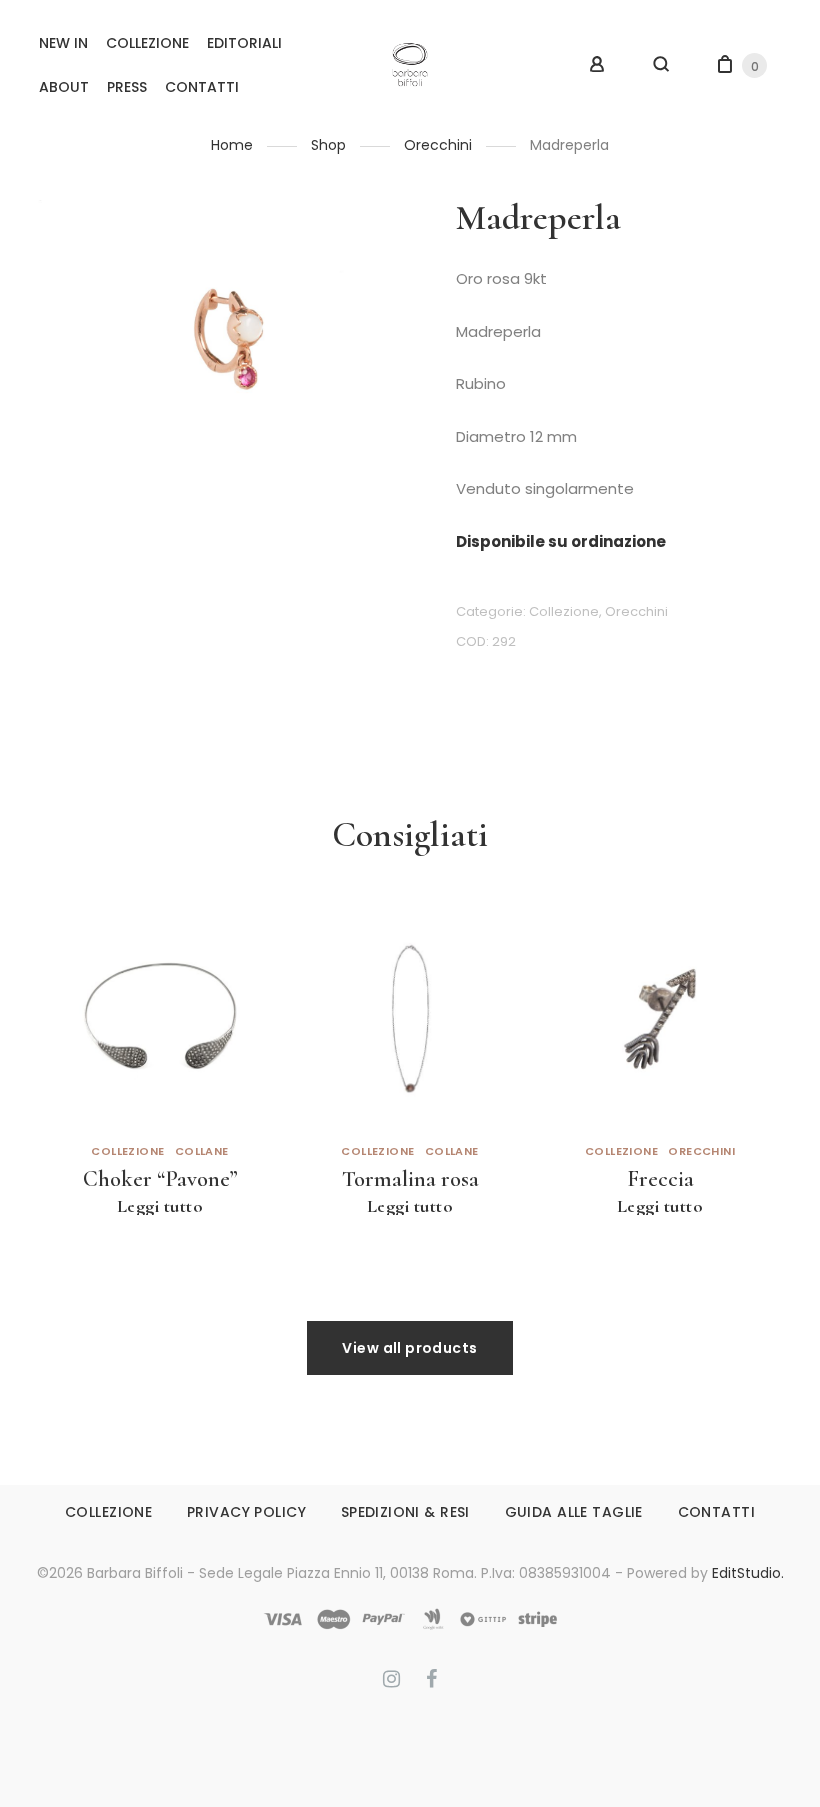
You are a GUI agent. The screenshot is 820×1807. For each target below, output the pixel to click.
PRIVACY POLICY (246, 1512)
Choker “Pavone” (160, 1178)
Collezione (564, 611)
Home (232, 145)
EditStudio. (748, 1573)
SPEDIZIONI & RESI (405, 1512)
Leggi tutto (160, 1206)
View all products (409, 1348)
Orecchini (438, 145)
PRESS (127, 87)
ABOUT (64, 87)
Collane (202, 1151)
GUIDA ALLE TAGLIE (574, 1512)
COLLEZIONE (147, 43)
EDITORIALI (244, 43)
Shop (328, 145)
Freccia (660, 1178)
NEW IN (63, 43)
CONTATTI (202, 87)
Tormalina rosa (410, 1178)
